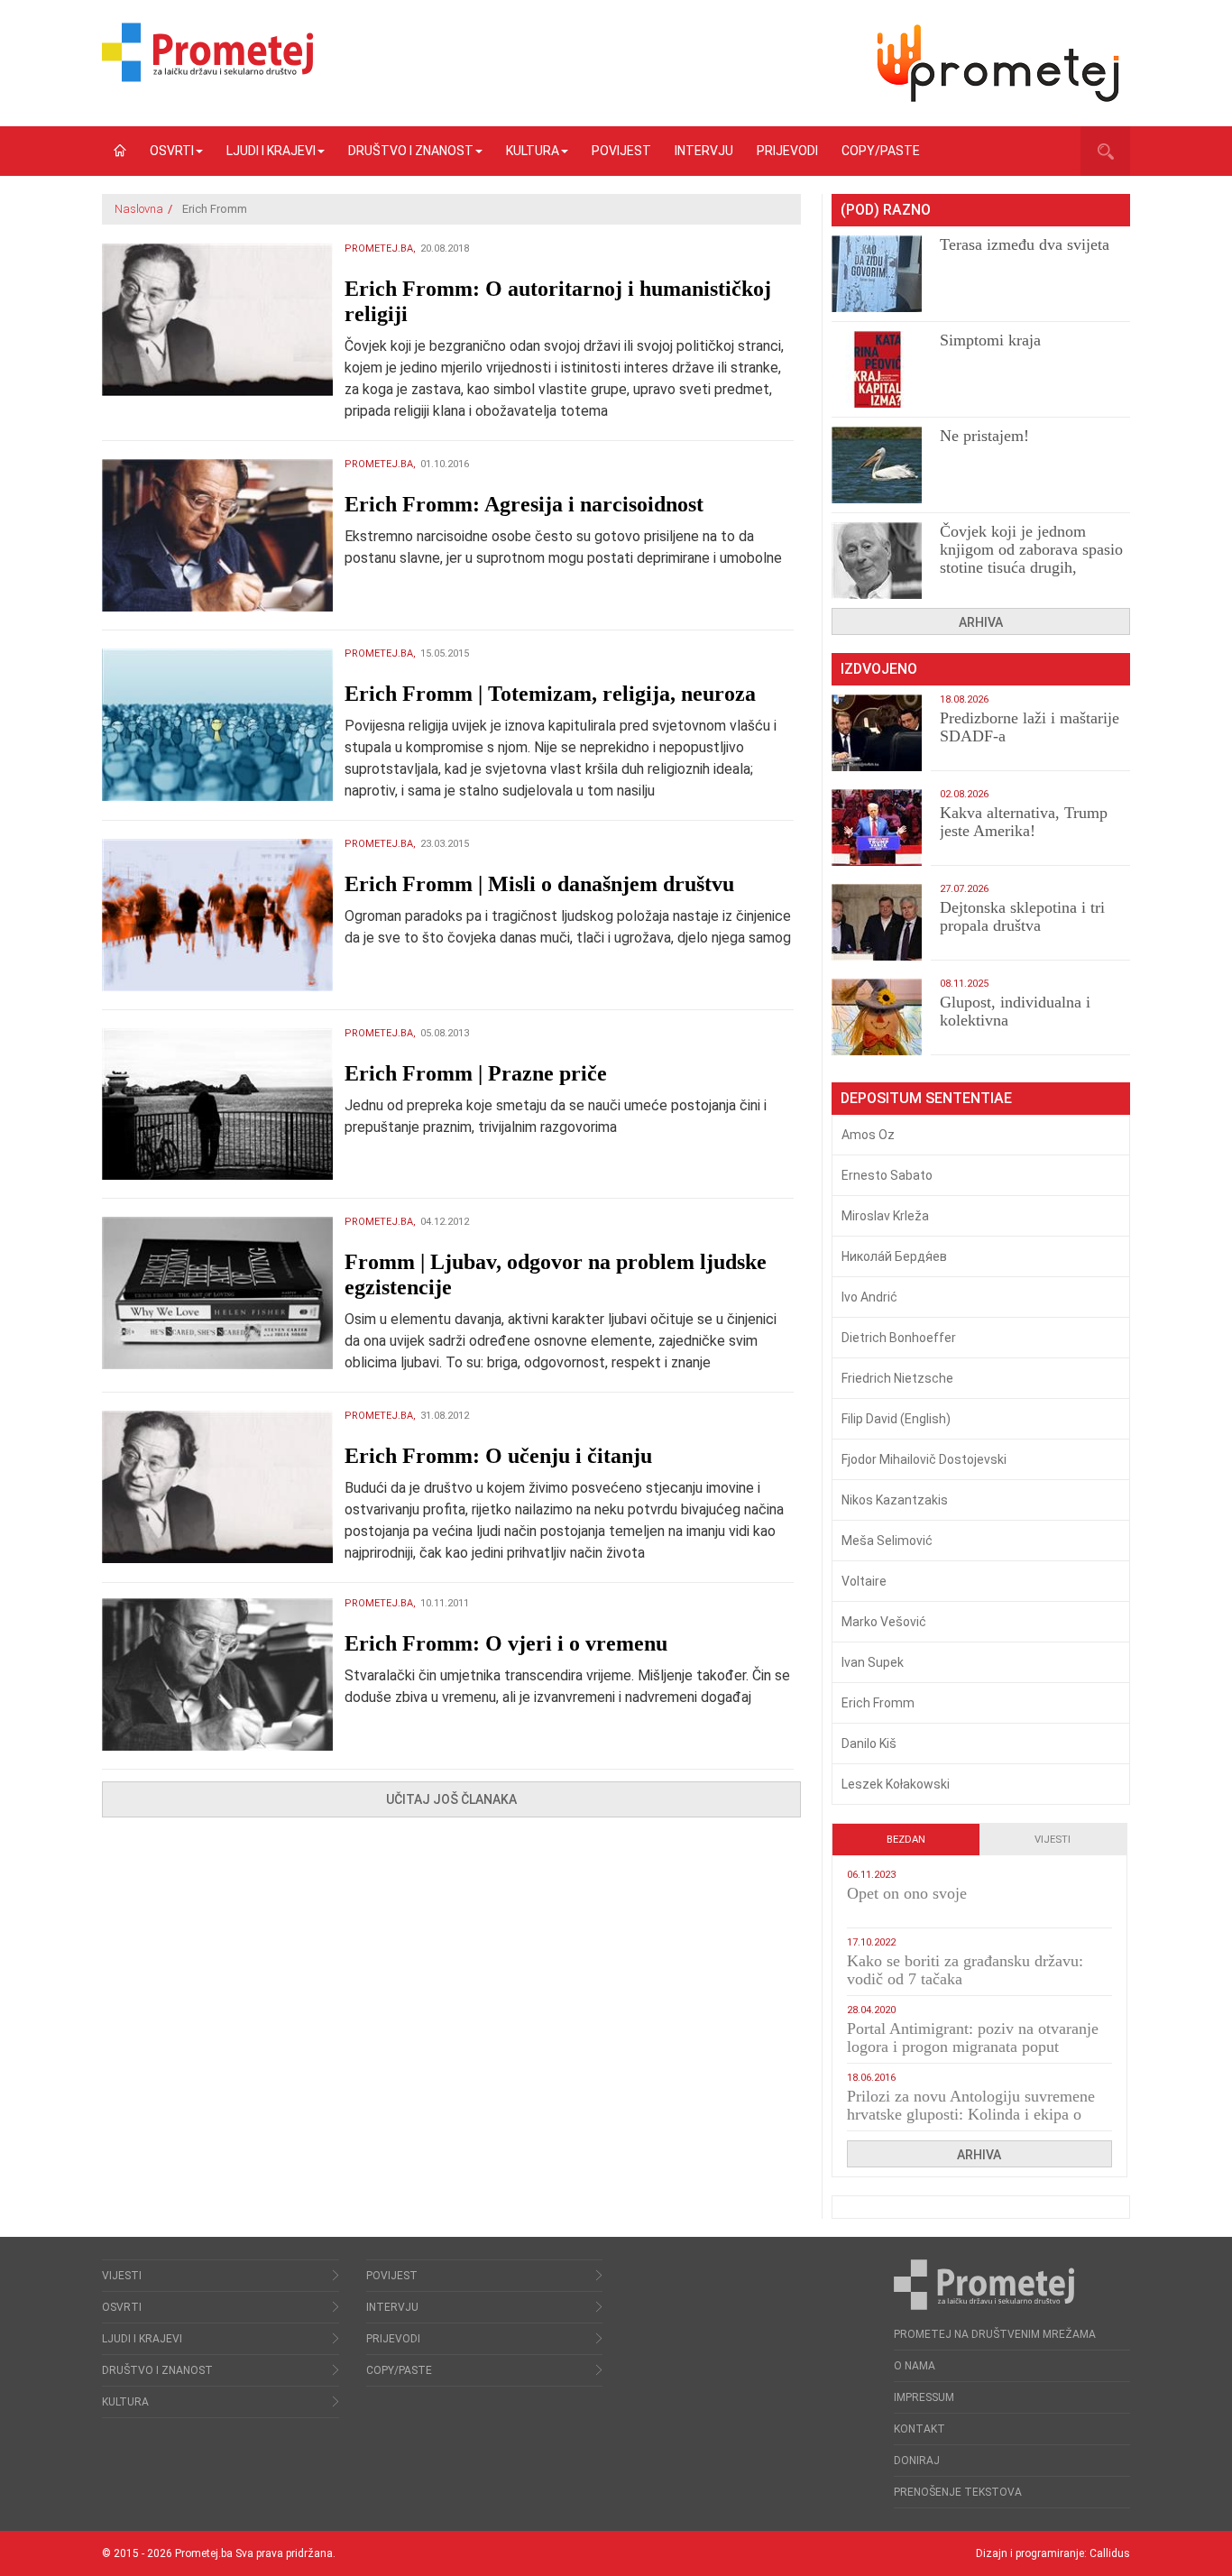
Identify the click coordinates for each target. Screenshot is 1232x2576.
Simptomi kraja (990, 340)
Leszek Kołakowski (896, 1784)
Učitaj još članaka (451, 1799)
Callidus (1110, 2553)
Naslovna (139, 209)
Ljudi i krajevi (271, 151)
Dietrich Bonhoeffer (899, 1338)
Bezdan (906, 1840)
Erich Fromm (878, 1703)
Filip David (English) (896, 1419)
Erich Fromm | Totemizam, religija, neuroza (550, 694)
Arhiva (981, 622)
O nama (915, 2366)
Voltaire (864, 1581)
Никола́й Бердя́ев (894, 1256)
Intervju (704, 151)
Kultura (533, 151)
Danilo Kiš (869, 1743)
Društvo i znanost (411, 151)
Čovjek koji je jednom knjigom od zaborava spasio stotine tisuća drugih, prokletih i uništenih (1031, 558)
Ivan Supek (873, 1662)
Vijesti (1053, 1840)
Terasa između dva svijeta (1025, 244)
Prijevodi (787, 151)
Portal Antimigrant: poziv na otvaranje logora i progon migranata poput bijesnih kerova (973, 2047)
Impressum (924, 2397)
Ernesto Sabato (887, 1175)
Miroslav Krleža (885, 1216)
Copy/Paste (881, 151)
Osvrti (172, 151)
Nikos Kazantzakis (895, 1500)
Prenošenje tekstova (958, 2492)
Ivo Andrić (869, 1297)
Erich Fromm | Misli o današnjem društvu (539, 884)
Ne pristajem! (984, 436)
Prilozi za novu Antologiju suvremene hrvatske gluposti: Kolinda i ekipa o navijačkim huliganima (971, 2114)
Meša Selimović (887, 1541)
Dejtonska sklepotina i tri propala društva (1022, 916)
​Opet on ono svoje (907, 1893)
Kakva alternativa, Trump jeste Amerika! (1024, 822)
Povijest (621, 151)
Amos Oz (868, 1135)
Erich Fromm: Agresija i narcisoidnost (524, 504)
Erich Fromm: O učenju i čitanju (498, 1456)
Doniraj (917, 2461)
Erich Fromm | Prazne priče (476, 1073)
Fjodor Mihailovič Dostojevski (924, 1459)
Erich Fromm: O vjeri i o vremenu (506, 1643)
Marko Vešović (884, 1622)
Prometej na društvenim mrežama (995, 2334)
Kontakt (919, 2429)
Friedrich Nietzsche (897, 1378)
